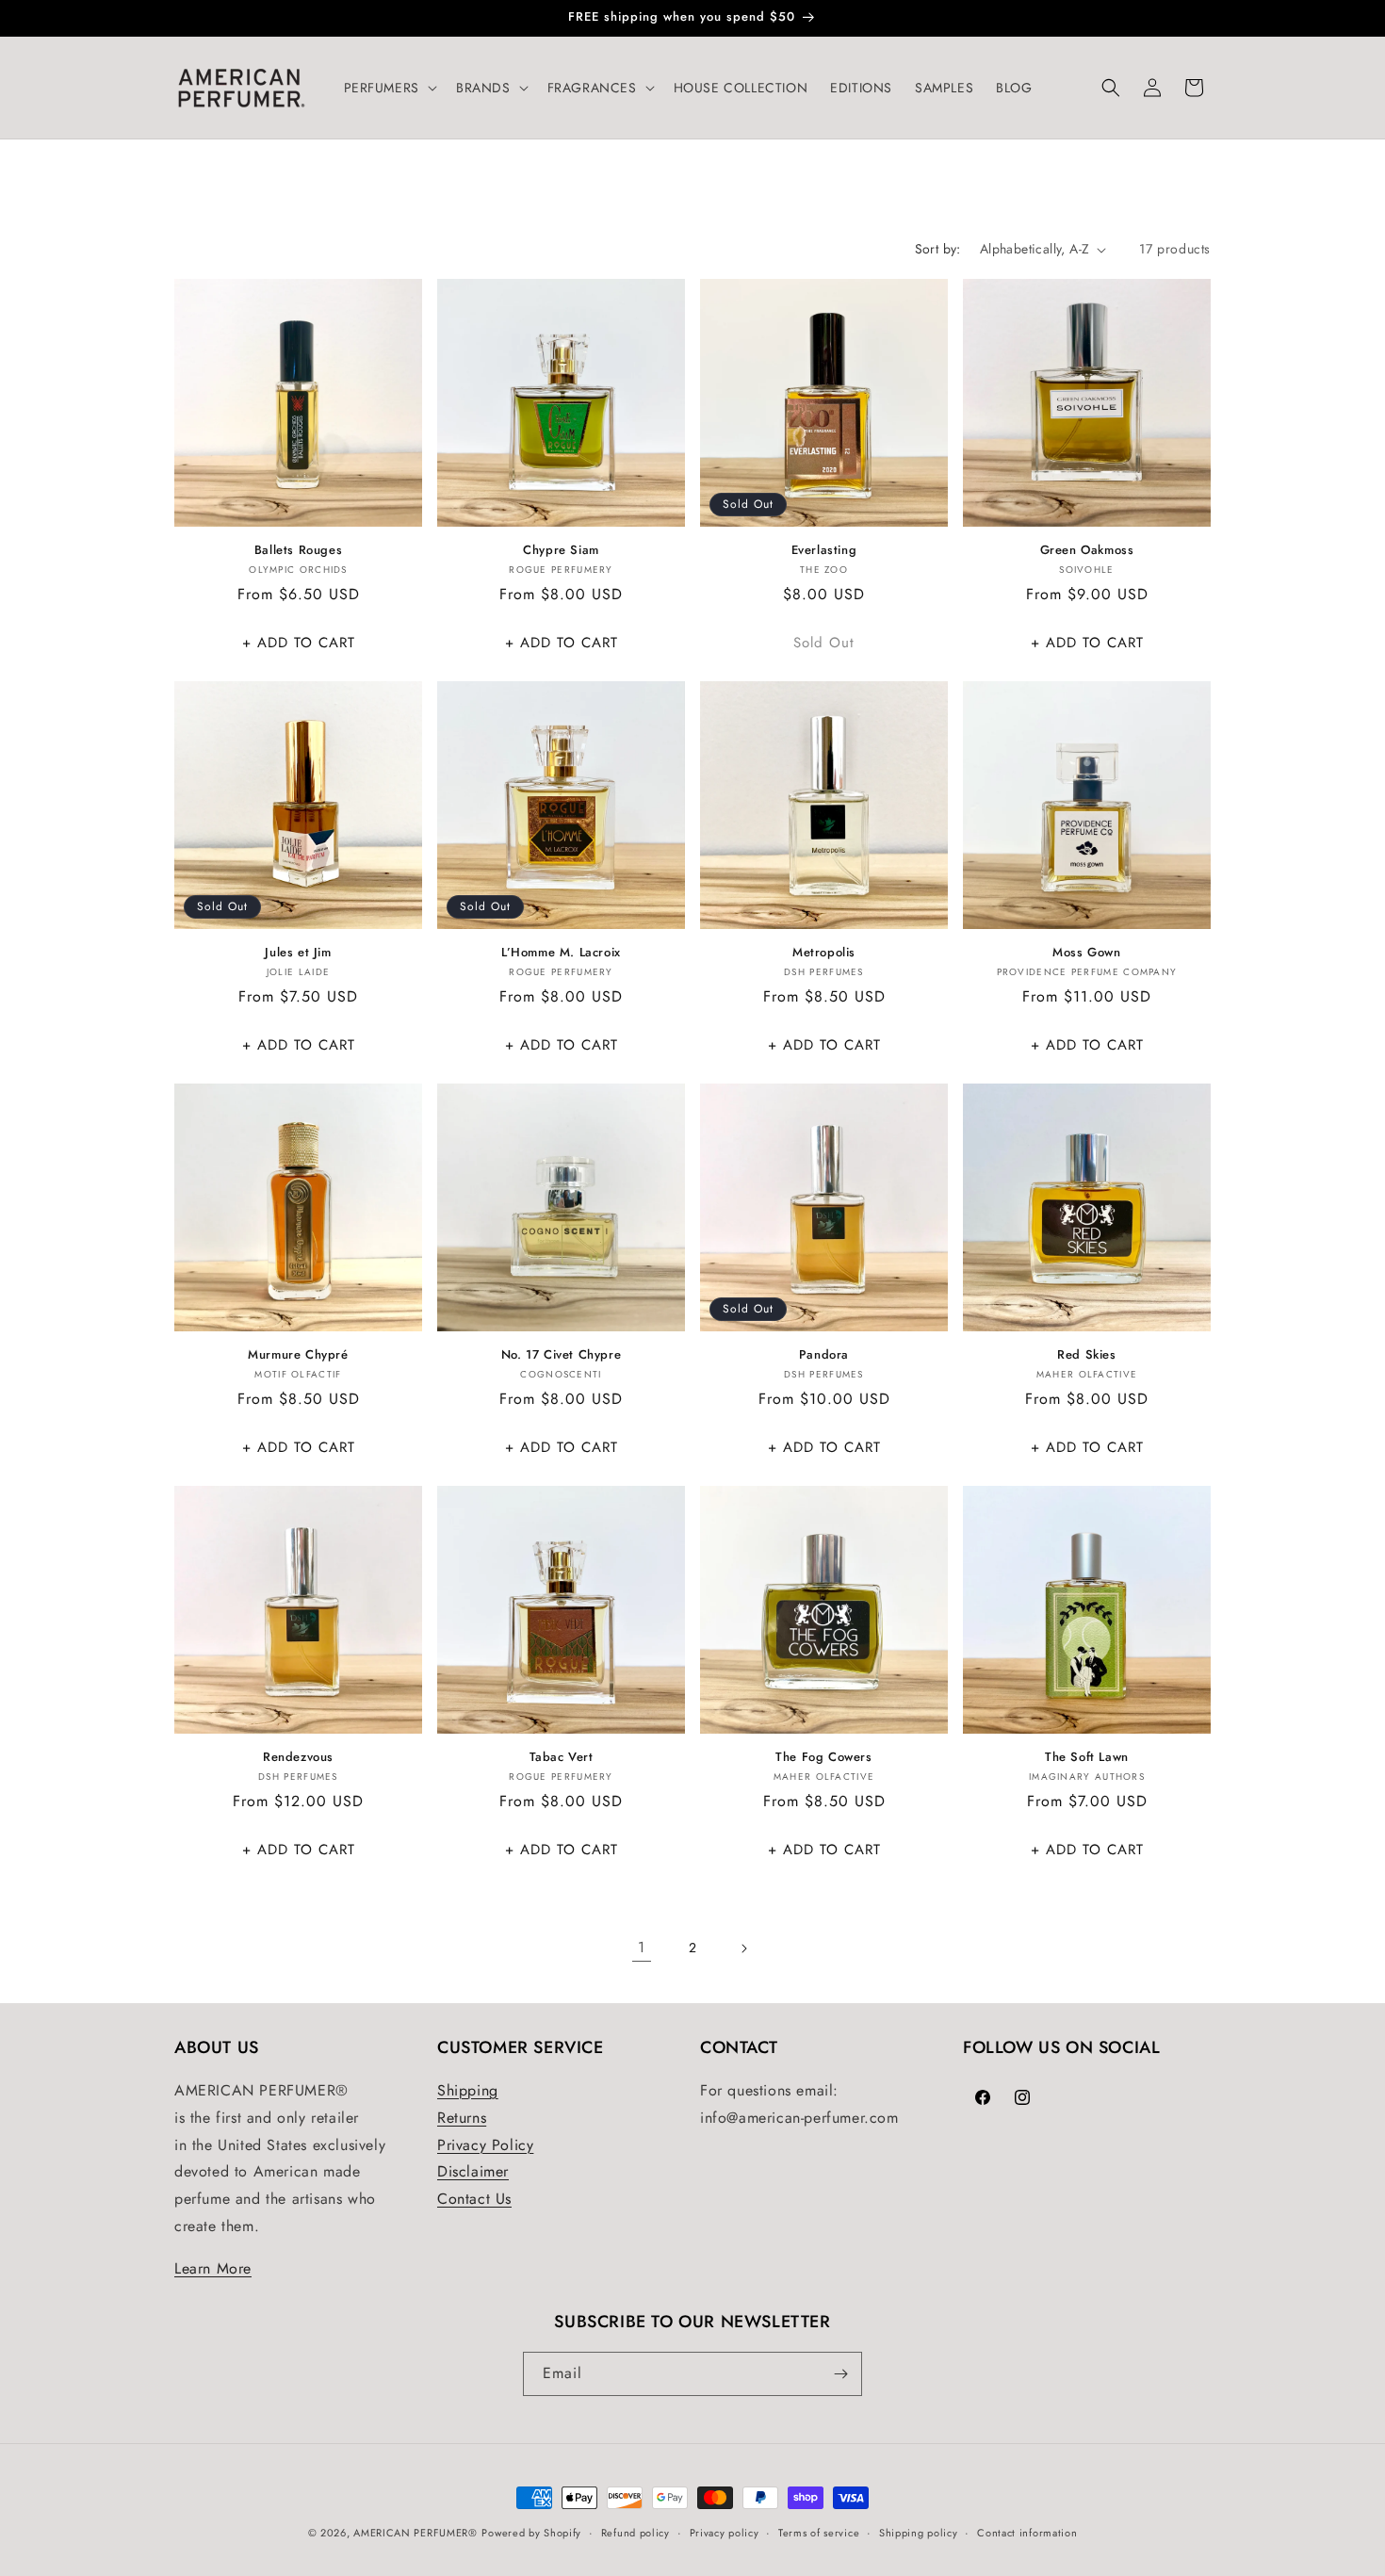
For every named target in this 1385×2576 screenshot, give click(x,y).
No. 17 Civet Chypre (561, 1355)
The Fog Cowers (823, 1758)
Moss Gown (1086, 953)
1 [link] (642, 1947)
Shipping (468, 2090)
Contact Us (474, 2199)
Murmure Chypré (298, 1355)
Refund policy (635, 2533)
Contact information (1027, 2533)
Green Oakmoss (1087, 551)
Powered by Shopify (531, 2533)
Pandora (824, 1355)
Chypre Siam (561, 551)
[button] (389, 88)
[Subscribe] (840, 2374)
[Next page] (743, 1948)
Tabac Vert (562, 1758)
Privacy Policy (485, 2145)
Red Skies (1086, 1355)
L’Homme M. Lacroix (561, 953)
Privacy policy (725, 2533)
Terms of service (819, 2533)
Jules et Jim (298, 953)
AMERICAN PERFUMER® (415, 2533)
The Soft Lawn (1087, 1758)
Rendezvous (298, 1758)
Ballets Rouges (298, 551)
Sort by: (938, 249)
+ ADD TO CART (299, 643)
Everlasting (824, 551)
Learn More (213, 2268)
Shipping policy (919, 2533)
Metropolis (824, 953)
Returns (462, 2118)
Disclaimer (473, 2171)
